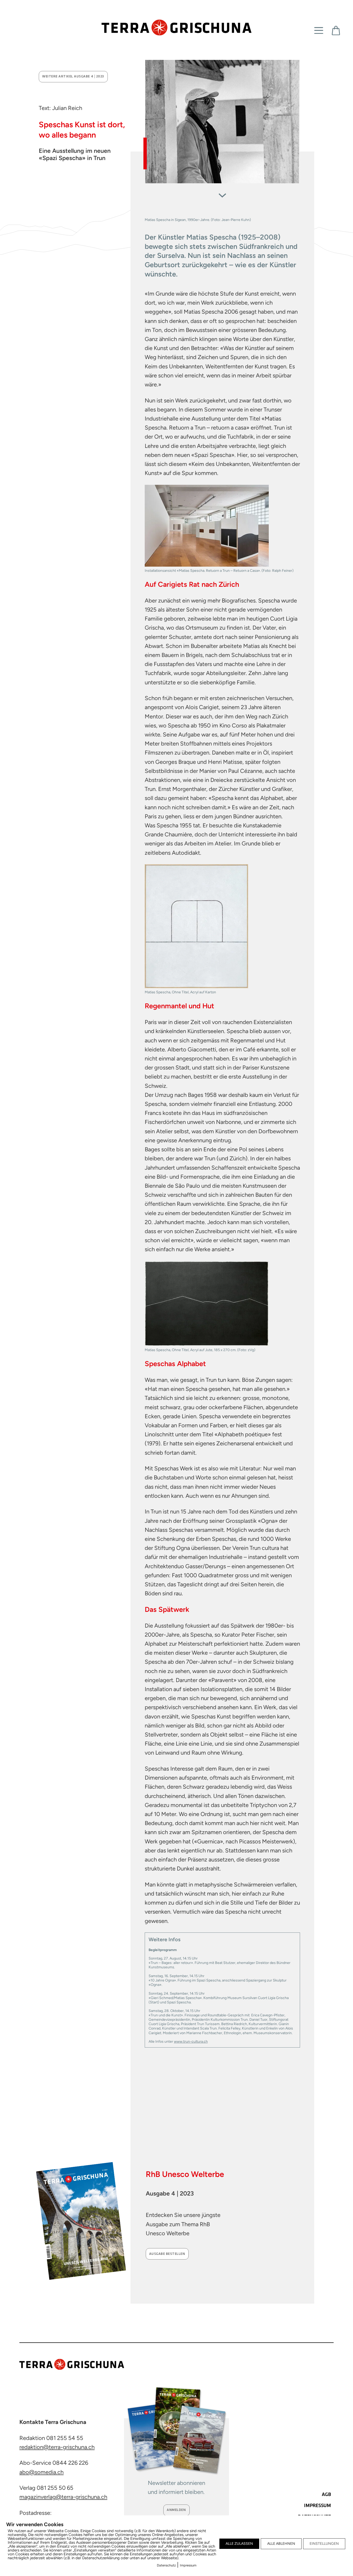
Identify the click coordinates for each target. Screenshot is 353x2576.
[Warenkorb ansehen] (336, 31)
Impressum (188, 2565)
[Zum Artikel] (222, 193)
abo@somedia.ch (41, 2472)
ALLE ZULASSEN (239, 2544)
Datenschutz (166, 2565)
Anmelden (176, 2510)
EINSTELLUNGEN (324, 2544)
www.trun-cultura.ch (191, 2041)
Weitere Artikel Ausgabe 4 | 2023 (73, 77)
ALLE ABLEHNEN (281, 2544)
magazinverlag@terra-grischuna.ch (63, 2497)
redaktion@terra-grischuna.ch (57, 2447)
